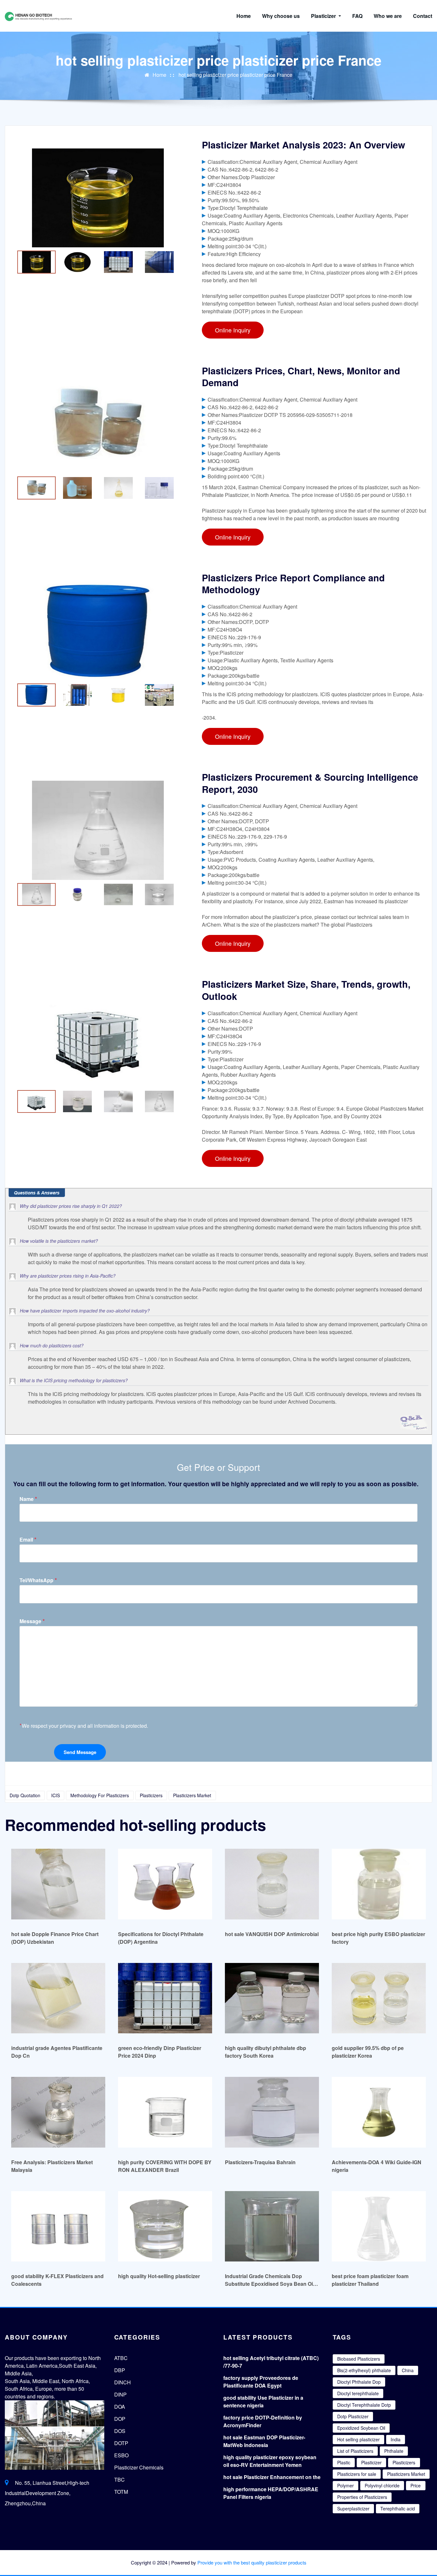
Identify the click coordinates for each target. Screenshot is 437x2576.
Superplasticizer (353, 2508)
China (408, 2370)
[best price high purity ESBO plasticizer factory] (379, 1884)
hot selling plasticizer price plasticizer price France (235, 75)
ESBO (121, 2455)
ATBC (121, 2358)
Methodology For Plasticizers (100, 1795)
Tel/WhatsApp (38, 1580)
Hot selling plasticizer (358, 2439)
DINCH (123, 2382)
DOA (120, 2407)
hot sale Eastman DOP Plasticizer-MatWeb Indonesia (264, 2441)
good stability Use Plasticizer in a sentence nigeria (263, 2401)
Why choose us (281, 16)
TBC (119, 2480)
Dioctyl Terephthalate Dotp (364, 2405)
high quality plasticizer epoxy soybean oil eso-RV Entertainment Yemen (270, 2461)
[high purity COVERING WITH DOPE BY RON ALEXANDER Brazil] (165, 2112)
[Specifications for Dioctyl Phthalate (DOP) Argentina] (165, 1884)
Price (416, 2485)
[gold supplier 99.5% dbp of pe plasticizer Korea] (379, 1998)
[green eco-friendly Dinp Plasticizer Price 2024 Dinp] (165, 1998)
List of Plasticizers (355, 2451)
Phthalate (394, 2451)
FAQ (357, 16)
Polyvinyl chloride (382, 2485)
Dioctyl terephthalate (358, 2393)
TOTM (121, 2492)
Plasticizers (151, 1795)
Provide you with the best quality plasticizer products (252, 2562)
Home (244, 16)
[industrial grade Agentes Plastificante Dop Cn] (58, 1998)
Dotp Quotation (25, 1795)
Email (28, 1539)
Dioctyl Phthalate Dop (359, 2382)
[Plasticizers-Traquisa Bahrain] (272, 2112)
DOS (120, 2431)
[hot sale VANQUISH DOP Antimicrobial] (272, 1884)
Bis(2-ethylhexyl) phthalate (364, 2370)
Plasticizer (324, 16)
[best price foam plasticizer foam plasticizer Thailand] (379, 2226)
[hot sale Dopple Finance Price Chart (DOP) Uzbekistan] (58, 1884)
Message (32, 1621)
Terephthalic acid (398, 2508)
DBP (120, 2370)
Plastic (344, 2462)
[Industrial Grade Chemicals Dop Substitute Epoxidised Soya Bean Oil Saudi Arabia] (272, 2226)
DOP (120, 2419)
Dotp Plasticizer (353, 2416)
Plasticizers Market (192, 1795)
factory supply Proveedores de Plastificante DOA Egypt (261, 2382)
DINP (120, 2394)
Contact (423, 16)
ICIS (56, 1795)
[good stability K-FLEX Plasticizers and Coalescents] (58, 2226)
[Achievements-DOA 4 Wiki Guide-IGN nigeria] (379, 2112)
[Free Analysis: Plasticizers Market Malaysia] (58, 2112)
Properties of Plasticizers (362, 2497)
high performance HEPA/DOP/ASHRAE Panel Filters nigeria (271, 2493)
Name (28, 1499)
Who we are (388, 16)
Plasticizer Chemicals (139, 2467)
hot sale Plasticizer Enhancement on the (272, 2477)
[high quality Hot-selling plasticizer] (165, 2226)
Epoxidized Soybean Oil (361, 2428)
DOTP (121, 2443)
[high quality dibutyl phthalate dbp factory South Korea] (272, 1998)
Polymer (346, 2485)
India (396, 2439)
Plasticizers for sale (357, 2474)
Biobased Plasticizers (359, 2359)
